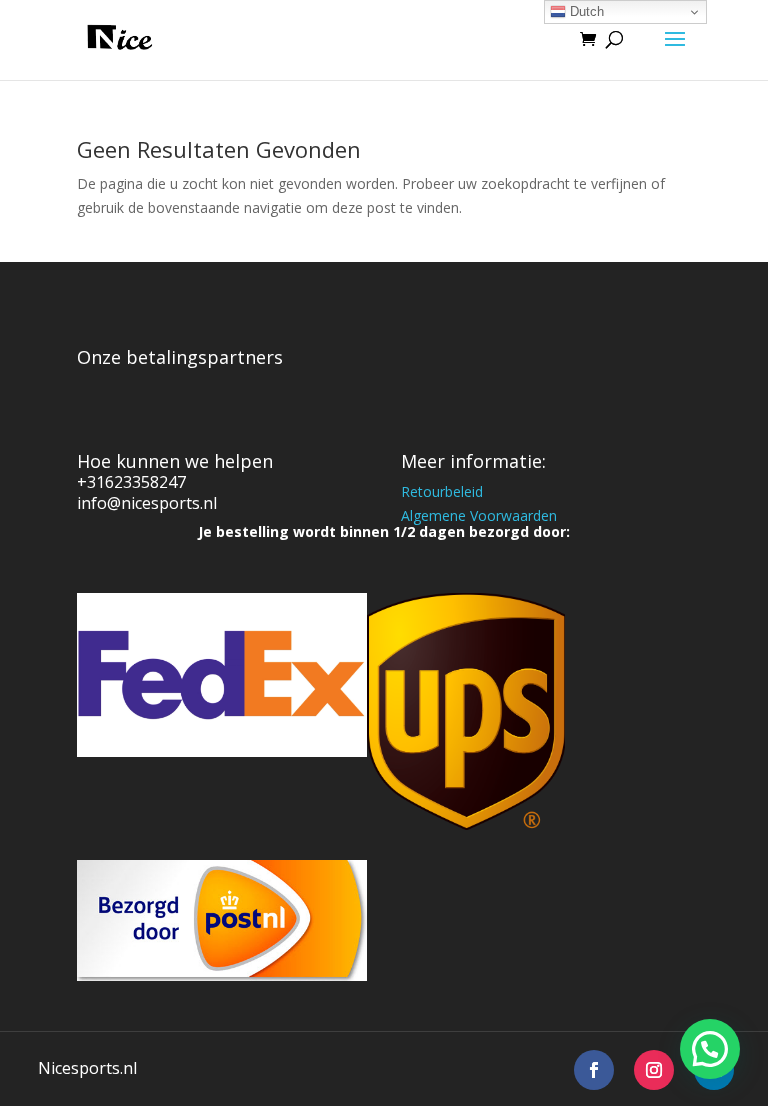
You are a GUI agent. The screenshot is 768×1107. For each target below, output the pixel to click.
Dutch (585, 11)
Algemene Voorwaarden (479, 515)
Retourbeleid (442, 491)
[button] (710, 1049)
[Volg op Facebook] (594, 1070)
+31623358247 (131, 482)
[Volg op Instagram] (654, 1070)
